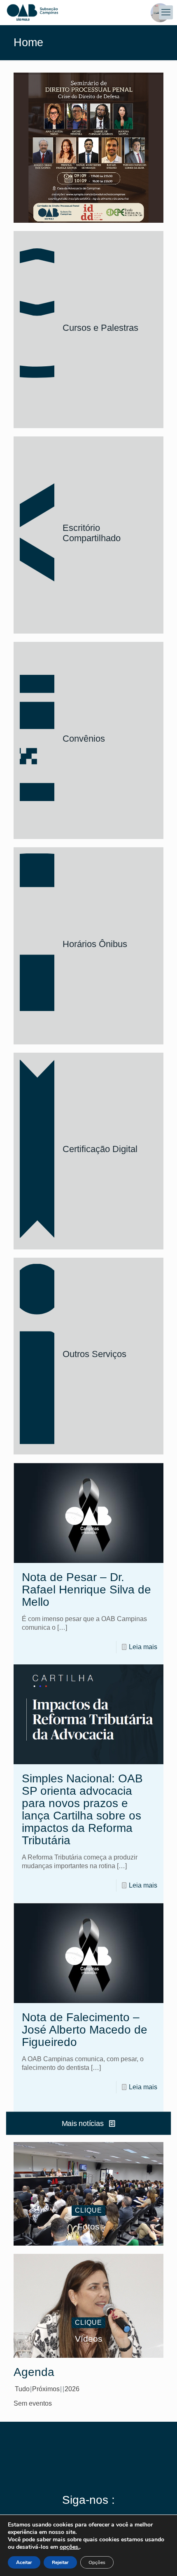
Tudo (22, 2389)
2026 (72, 2389)
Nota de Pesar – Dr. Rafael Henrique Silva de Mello (86, 1590)
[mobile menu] (166, 12)
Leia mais (143, 1647)
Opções (97, 2562)
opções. (70, 2547)
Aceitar (24, 2562)
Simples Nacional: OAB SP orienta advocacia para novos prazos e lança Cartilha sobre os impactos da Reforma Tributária (82, 1809)
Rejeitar (60, 2562)
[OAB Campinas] (88, 12)
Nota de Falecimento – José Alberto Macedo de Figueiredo (85, 2030)
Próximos (46, 2389)
